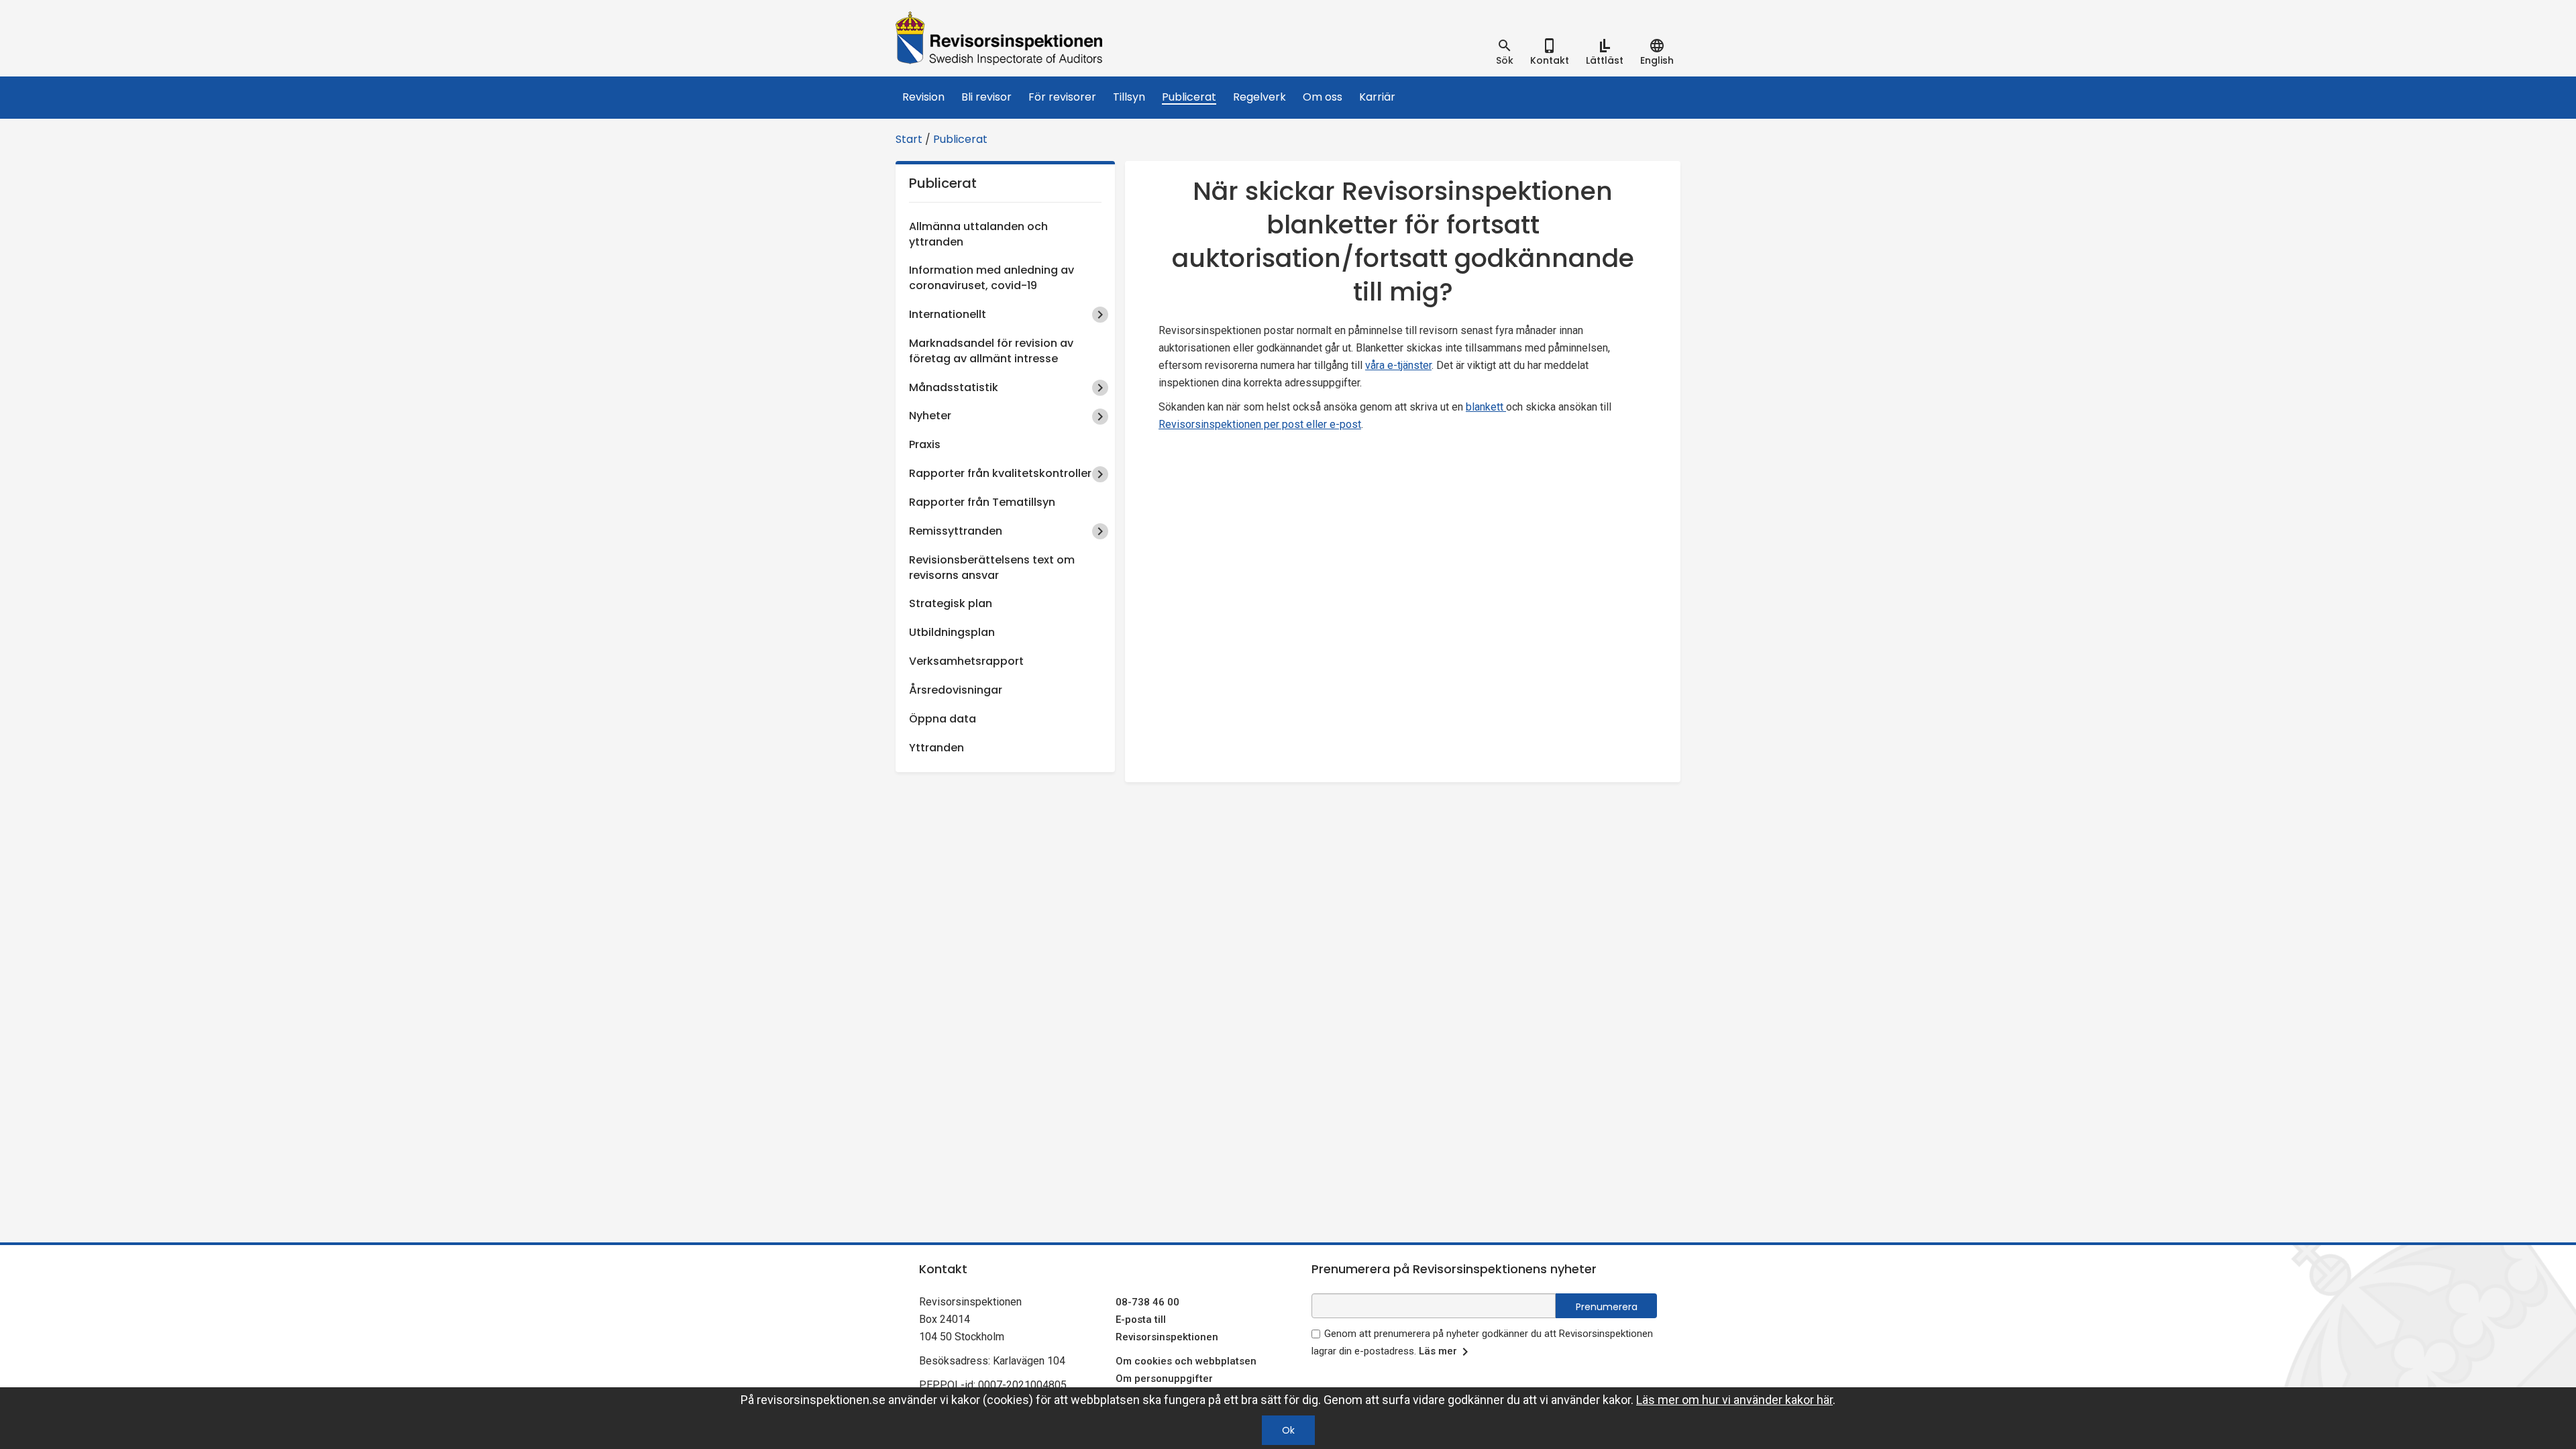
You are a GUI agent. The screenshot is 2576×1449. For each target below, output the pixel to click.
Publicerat (1189, 97)
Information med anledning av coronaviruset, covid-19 (991, 278)
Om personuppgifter (1164, 1379)
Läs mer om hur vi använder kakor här (1734, 1400)
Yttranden (936, 748)
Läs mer (1438, 1351)
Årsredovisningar (956, 690)
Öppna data (943, 719)
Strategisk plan (951, 603)
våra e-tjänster (1398, 365)
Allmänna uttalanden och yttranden (978, 234)
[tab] (1505, 52)
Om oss (1323, 97)
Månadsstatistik (954, 387)
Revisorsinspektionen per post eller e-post (1260, 424)
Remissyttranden (956, 531)
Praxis (925, 444)
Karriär (1377, 97)
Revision (923, 97)
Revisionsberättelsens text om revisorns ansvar (992, 568)
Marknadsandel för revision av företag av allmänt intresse (991, 351)
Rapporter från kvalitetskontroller (1000, 473)
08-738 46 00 (1147, 1302)
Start (909, 139)
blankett (1486, 407)
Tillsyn (1129, 97)
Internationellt (948, 314)
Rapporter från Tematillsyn (982, 502)
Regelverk (1259, 97)
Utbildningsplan (952, 632)
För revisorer (1062, 97)
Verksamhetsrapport (966, 661)
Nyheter (930, 416)
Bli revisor (986, 97)
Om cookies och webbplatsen (1186, 1361)
